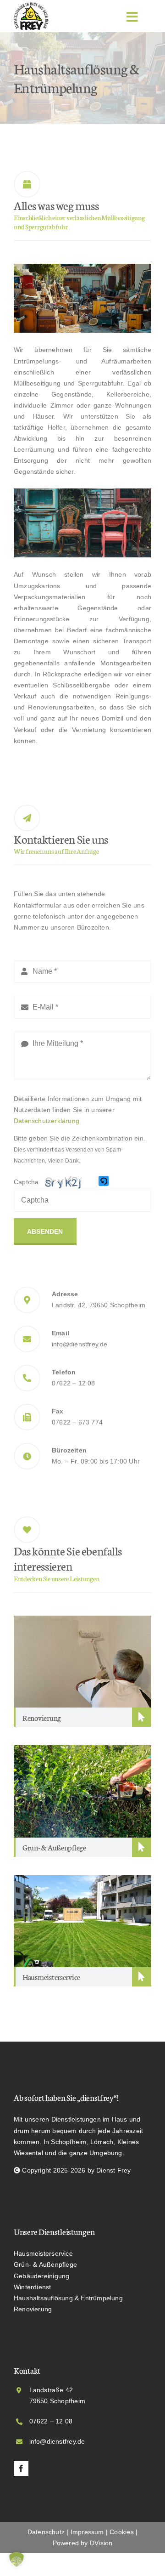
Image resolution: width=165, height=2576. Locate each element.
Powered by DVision (83, 2543)
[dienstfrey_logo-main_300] (31, 6)
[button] (104, 1182)
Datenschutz (46, 2532)
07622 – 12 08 (74, 1383)
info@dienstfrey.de (80, 1344)
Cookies (121, 2532)
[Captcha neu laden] (104, 1181)
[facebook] (21, 2468)
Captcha (26, 1182)
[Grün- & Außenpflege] (82, 1751)
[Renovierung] (82, 1621)
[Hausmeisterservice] (82, 1881)
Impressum (87, 2532)
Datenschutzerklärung (47, 1121)
